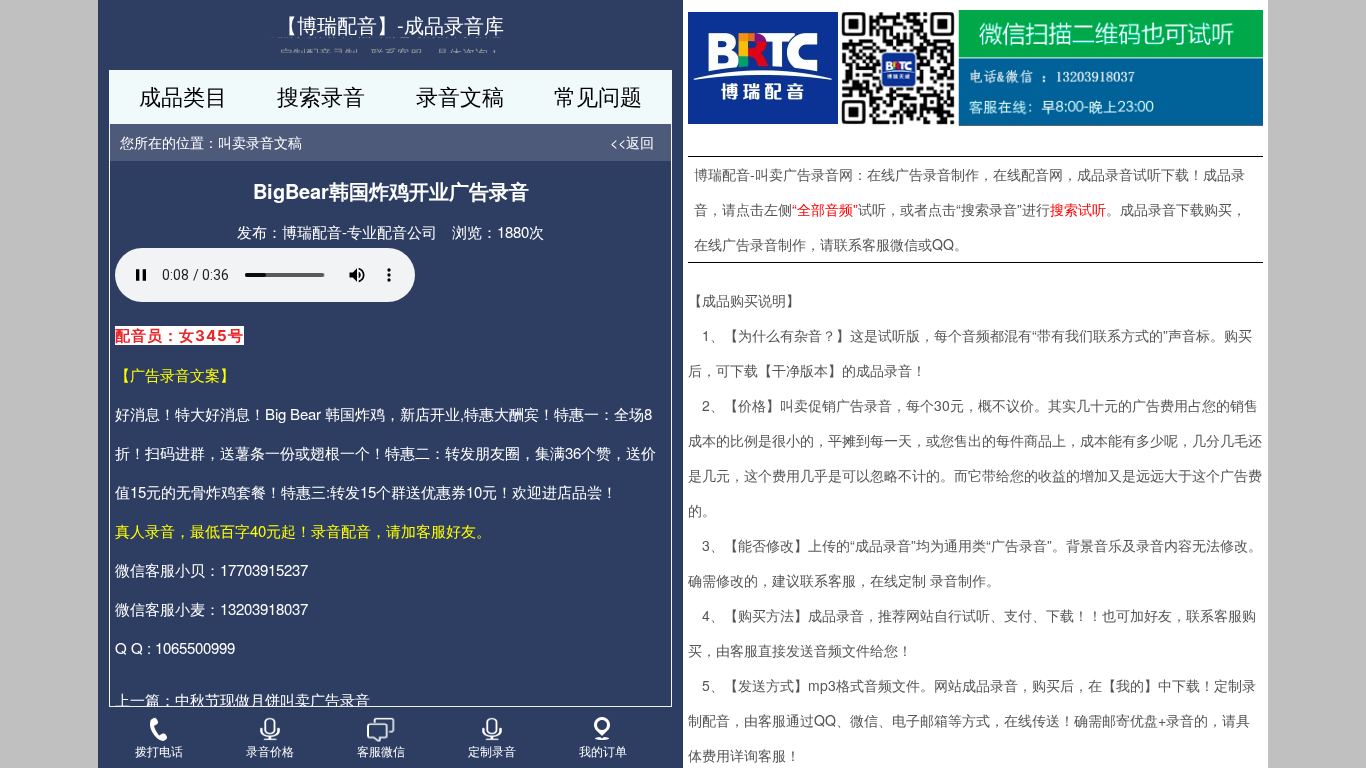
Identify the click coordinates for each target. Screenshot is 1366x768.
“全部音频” (825, 209)
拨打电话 (159, 750)
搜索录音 (321, 95)
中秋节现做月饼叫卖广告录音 (272, 699)
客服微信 (381, 750)
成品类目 (183, 95)
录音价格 (270, 750)
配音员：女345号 (179, 335)
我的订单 (603, 750)
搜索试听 (1078, 209)
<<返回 (632, 142)
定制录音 (492, 750)
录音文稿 (460, 95)
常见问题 (598, 95)
